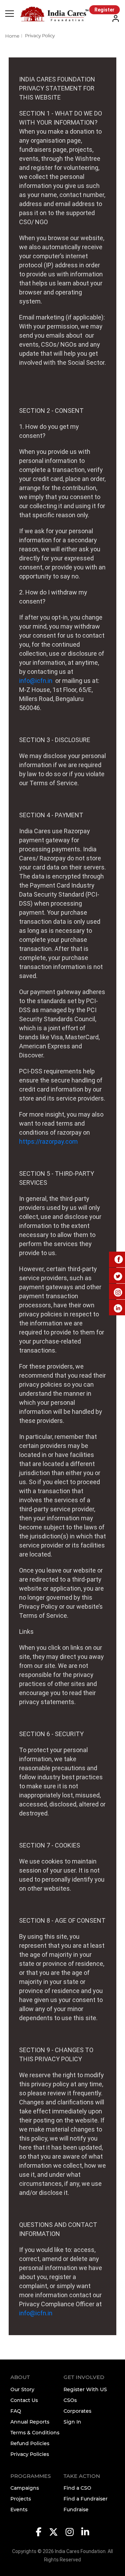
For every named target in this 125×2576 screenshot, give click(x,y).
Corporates (77, 2411)
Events (19, 2510)
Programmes (31, 2476)
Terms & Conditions (35, 2433)
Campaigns (25, 2488)
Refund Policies (30, 2443)
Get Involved (84, 2377)
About (20, 2377)
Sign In (72, 2422)
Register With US (85, 2389)
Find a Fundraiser (86, 2499)
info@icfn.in (36, 681)
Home (12, 36)
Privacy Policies (30, 2454)
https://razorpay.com (48, 1141)
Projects (21, 2499)
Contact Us (24, 2400)
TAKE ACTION (82, 2476)
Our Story (22, 2389)
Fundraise (76, 2510)
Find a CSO (77, 2488)
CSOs (70, 2400)
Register (105, 10)
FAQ (16, 2411)
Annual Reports (30, 2422)
